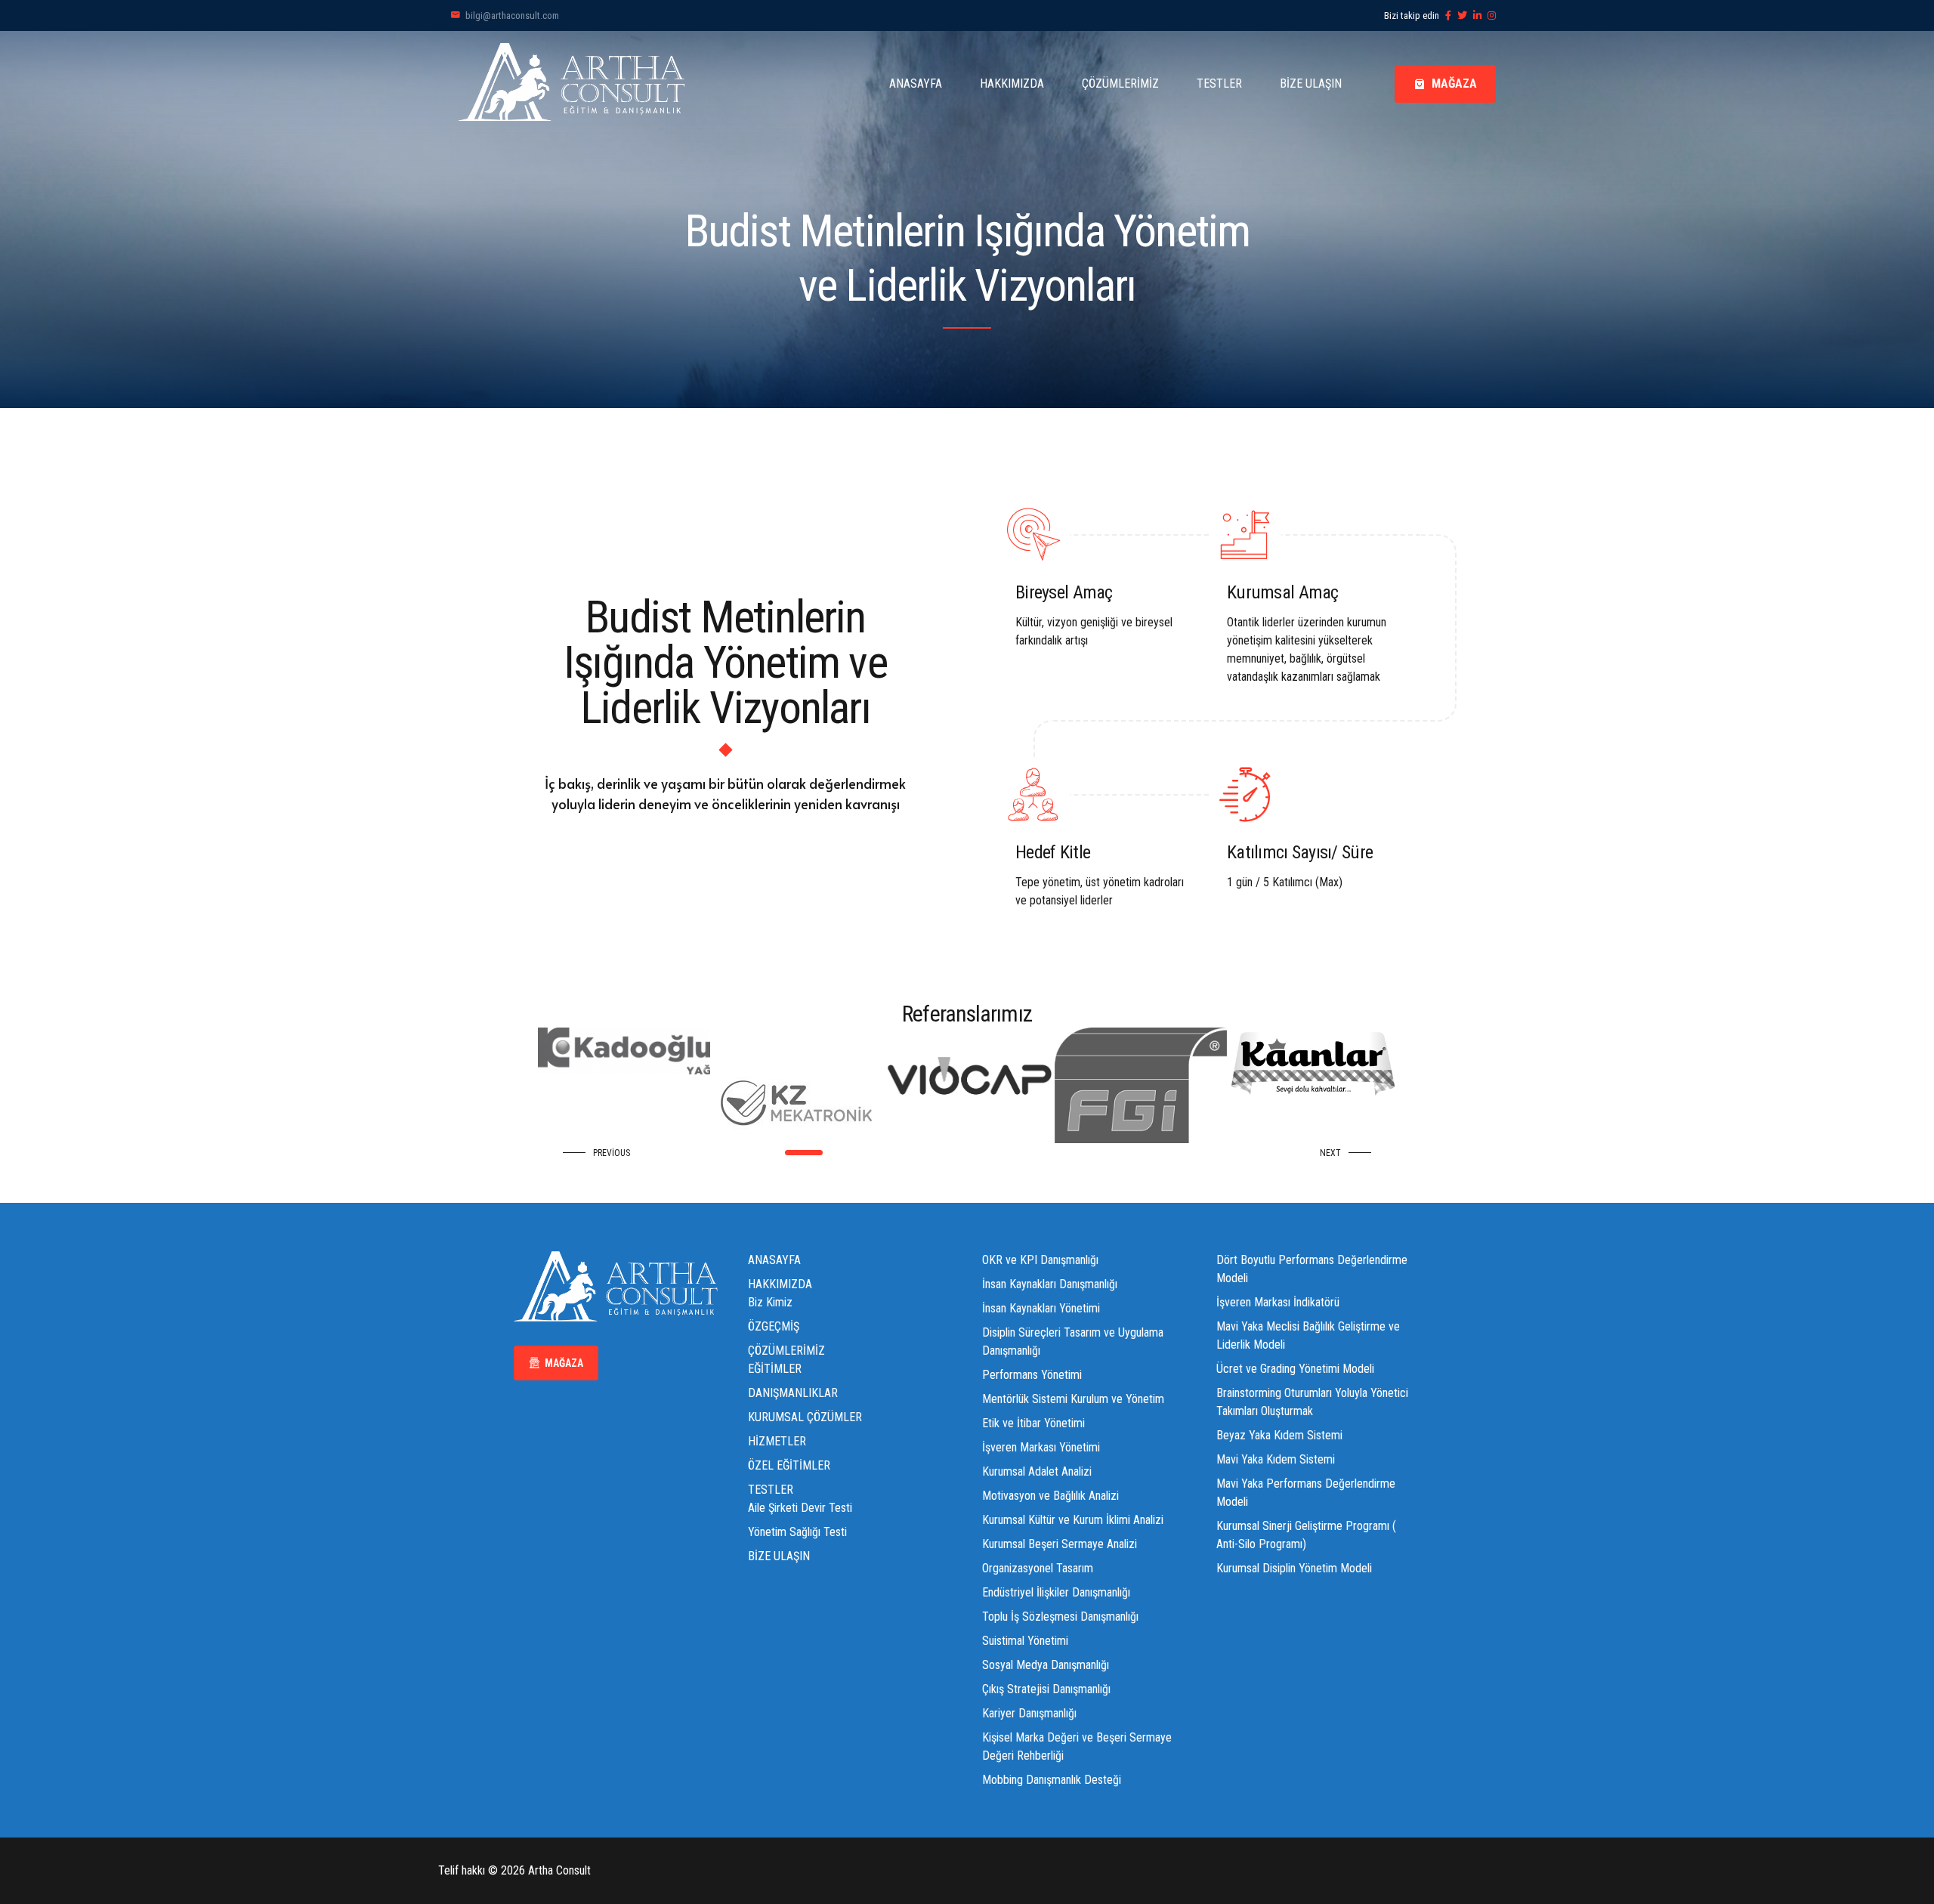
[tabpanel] (624, 1103)
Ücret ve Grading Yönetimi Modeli (1295, 1369)
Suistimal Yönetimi (1025, 1641)
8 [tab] (963, 1153)
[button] (600, 1153)
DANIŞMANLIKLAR (793, 1393)
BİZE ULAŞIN (1311, 83)
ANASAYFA (916, 83)
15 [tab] (1106, 1153)
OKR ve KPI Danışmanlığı (1040, 1260)
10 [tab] (1004, 1153)
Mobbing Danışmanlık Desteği (1052, 1780)
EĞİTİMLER (775, 1369)
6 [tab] (922, 1153)
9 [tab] (983, 1153)
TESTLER (1219, 83)
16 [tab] (1126, 1153)
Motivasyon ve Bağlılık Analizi (1050, 1496)
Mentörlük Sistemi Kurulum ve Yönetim (1073, 1399)
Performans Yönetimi (1032, 1375)
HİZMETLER (777, 1441)
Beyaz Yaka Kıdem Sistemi (1279, 1435)
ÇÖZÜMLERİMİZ (1120, 83)
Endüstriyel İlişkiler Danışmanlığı (1056, 1592)
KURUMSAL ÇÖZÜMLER (805, 1417)
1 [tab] (788, 1153)
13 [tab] (1065, 1153)
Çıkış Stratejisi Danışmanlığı (1046, 1689)
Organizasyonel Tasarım (1038, 1568)
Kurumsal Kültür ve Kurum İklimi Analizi (1073, 1520)
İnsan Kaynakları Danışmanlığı (1050, 1284)
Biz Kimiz (770, 1302)
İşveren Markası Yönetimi (1041, 1447)
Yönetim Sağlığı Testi (797, 1532)
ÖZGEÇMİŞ (774, 1326)
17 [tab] (1146, 1153)
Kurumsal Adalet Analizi (1037, 1471)
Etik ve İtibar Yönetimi (1033, 1423)
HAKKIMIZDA (1012, 83)
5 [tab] (902, 1153)
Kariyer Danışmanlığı (1029, 1713)
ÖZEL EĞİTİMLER (789, 1465)
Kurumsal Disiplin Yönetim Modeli (1294, 1568)
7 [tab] (942, 1153)
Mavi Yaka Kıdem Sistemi (1276, 1459)
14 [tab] (1085, 1153)
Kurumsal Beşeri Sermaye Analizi (1060, 1544)
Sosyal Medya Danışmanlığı (1046, 1665)
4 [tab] (881, 1153)
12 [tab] (1044, 1153)
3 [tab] (861, 1153)
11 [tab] (1024, 1153)
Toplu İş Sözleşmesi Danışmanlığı (1060, 1617)
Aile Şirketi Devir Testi (800, 1508)
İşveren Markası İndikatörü (1278, 1302)
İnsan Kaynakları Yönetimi (1041, 1308)
